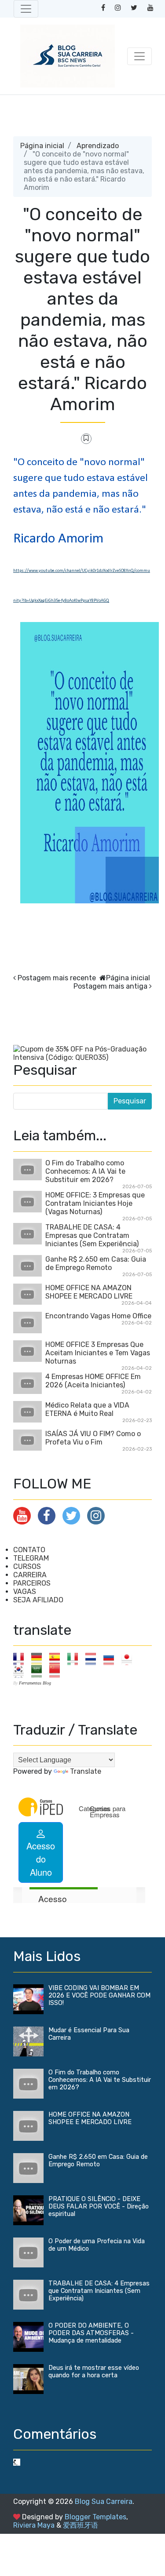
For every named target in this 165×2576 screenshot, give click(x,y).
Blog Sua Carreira (104, 2501)
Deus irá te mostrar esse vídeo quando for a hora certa (94, 2372)
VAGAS (25, 1592)
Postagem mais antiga (110, 986)
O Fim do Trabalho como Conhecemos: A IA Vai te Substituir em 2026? (85, 1171)
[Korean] (21, 1671)
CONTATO (29, 1550)
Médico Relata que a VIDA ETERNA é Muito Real (87, 1409)
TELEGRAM (31, 1558)
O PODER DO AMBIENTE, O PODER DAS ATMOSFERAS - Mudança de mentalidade (91, 2333)
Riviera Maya (34, 2525)
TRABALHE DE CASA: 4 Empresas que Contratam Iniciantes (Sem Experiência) (92, 1235)
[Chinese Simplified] (57, 1671)
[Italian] (75, 1658)
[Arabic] (39, 1671)
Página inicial (42, 146)
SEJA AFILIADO (38, 1600)
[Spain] (57, 1658)
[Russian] (112, 1658)
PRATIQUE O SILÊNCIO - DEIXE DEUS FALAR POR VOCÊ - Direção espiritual (99, 2207)
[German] (39, 1658)
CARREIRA (30, 1575)
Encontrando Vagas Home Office (98, 1316)
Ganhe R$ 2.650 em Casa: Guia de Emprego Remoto (96, 1263)
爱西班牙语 (81, 2525)
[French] (21, 1658)
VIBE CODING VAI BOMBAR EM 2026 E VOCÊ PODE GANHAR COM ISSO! (99, 1996)
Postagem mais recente (57, 978)
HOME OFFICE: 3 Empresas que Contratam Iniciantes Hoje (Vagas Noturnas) (95, 1203)
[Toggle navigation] (26, 9)
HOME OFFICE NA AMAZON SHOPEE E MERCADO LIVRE (89, 1292)
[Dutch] (93, 1658)
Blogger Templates (95, 2517)
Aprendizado (98, 146)
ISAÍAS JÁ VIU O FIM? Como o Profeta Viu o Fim (93, 1438)
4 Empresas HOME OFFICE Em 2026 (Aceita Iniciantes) (93, 1381)
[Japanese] (130, 1658)
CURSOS (27, 1566)
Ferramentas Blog (35, 1683)
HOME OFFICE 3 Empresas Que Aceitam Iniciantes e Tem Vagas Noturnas (98, 1353)
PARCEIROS (32, 1583)
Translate (86, 1771)
